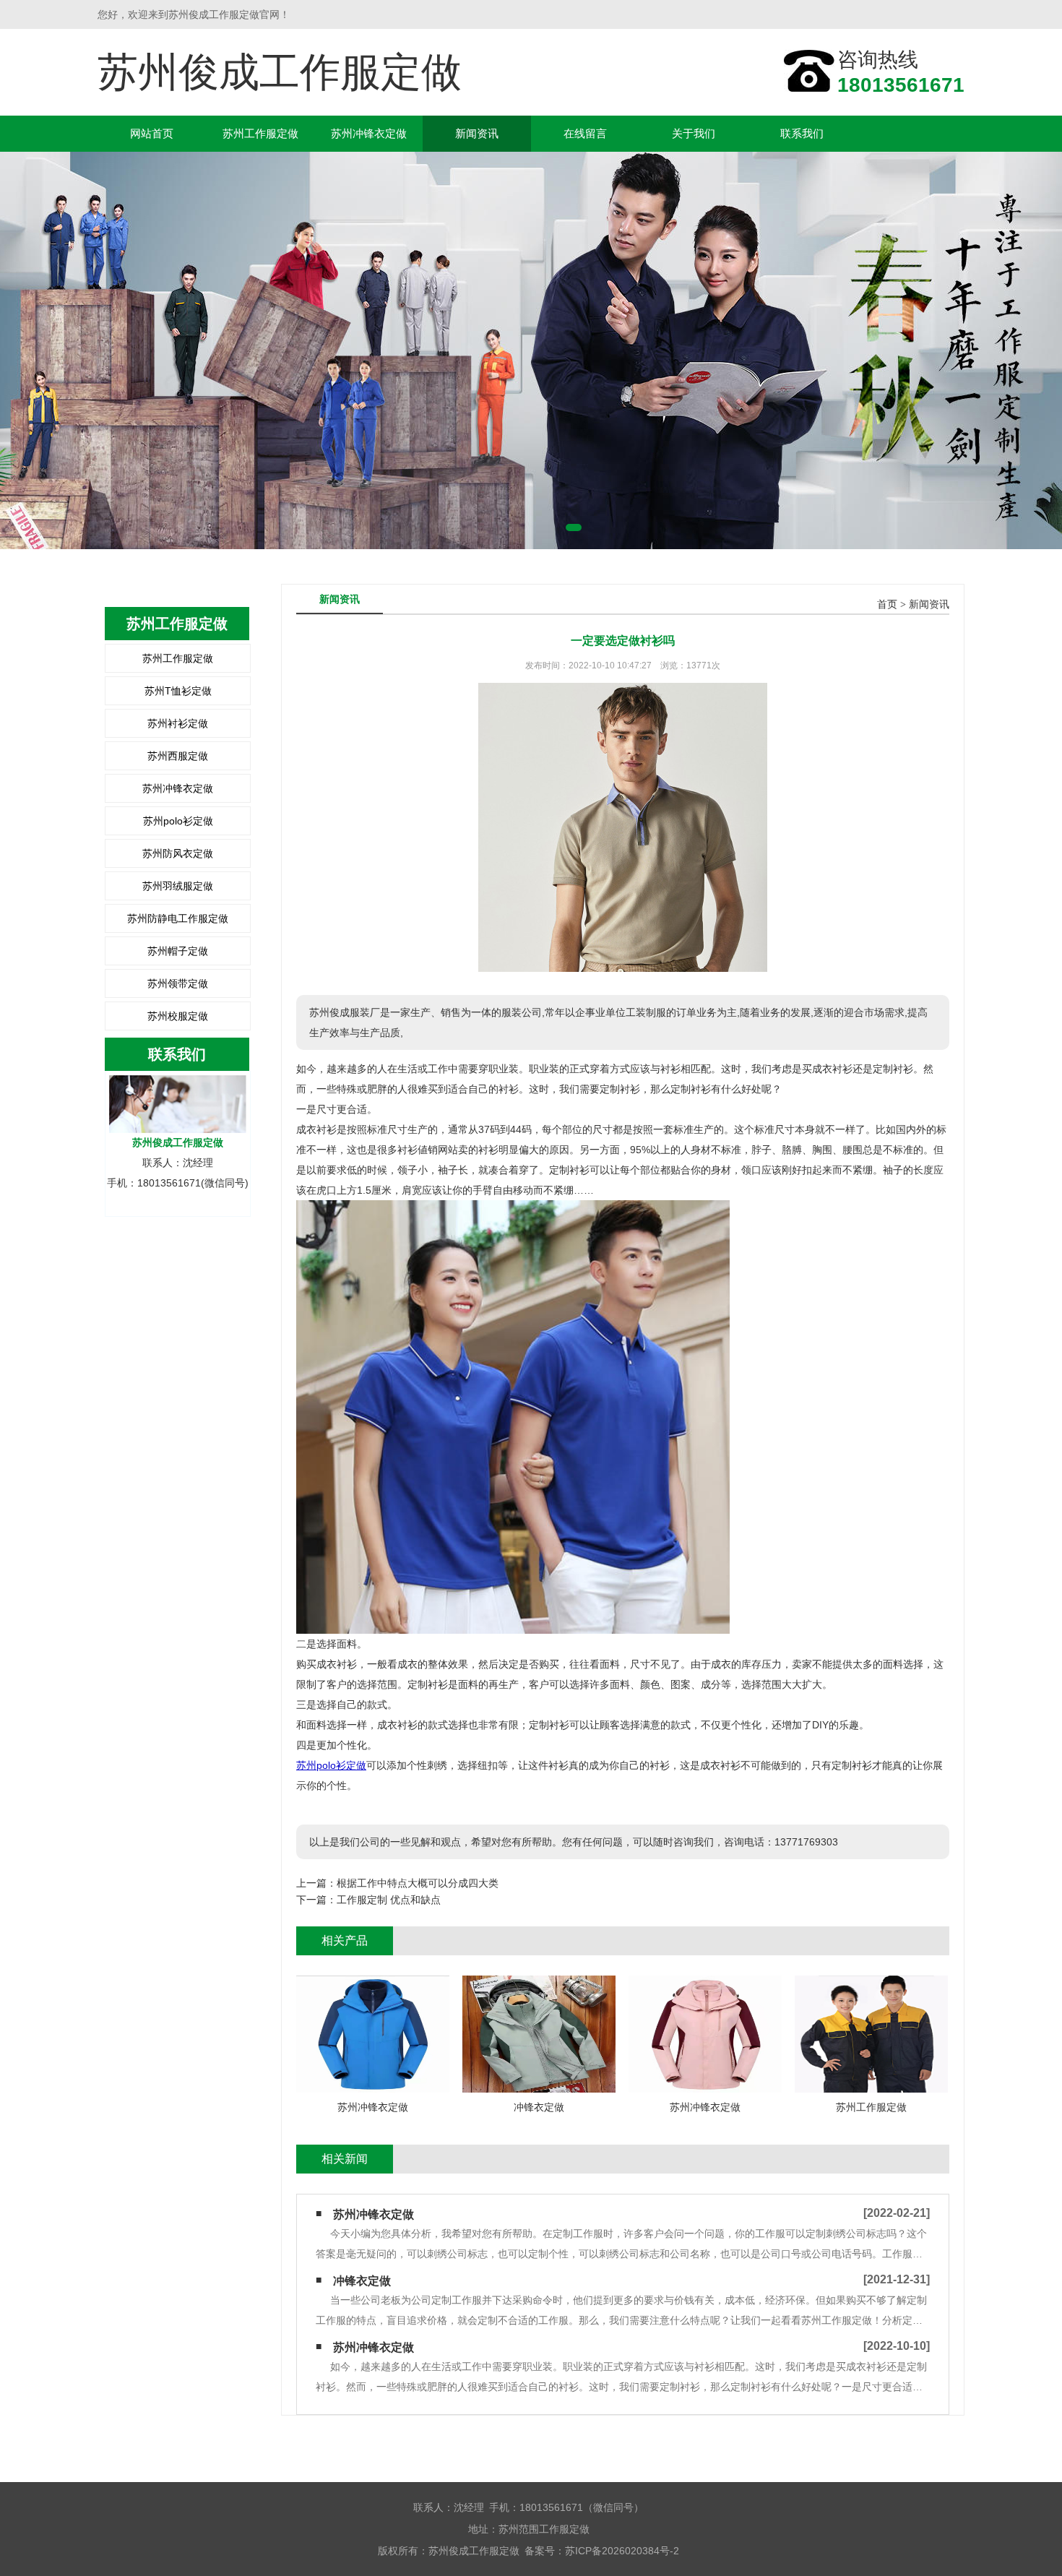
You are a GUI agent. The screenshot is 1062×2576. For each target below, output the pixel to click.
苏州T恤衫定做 (178, 691)
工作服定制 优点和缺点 (389, 1900)
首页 (887, 604)
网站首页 (152, 133)
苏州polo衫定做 (178, 821)
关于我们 (694, 133)
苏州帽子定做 (178, 951)
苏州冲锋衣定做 (369, 133)
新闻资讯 (477, 133)
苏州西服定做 (178, 756)
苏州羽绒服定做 (178, 886)
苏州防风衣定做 (178, 853)
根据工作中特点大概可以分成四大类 (418, 1883)
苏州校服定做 (178, 1016)
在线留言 (585, 133)
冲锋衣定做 (362, 2281)
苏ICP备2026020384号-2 (622, 2551)
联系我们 (802, 133)
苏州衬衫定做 (178, 723)
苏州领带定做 (178, 983)
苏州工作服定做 (260, 133)
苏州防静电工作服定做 (178, 918)
